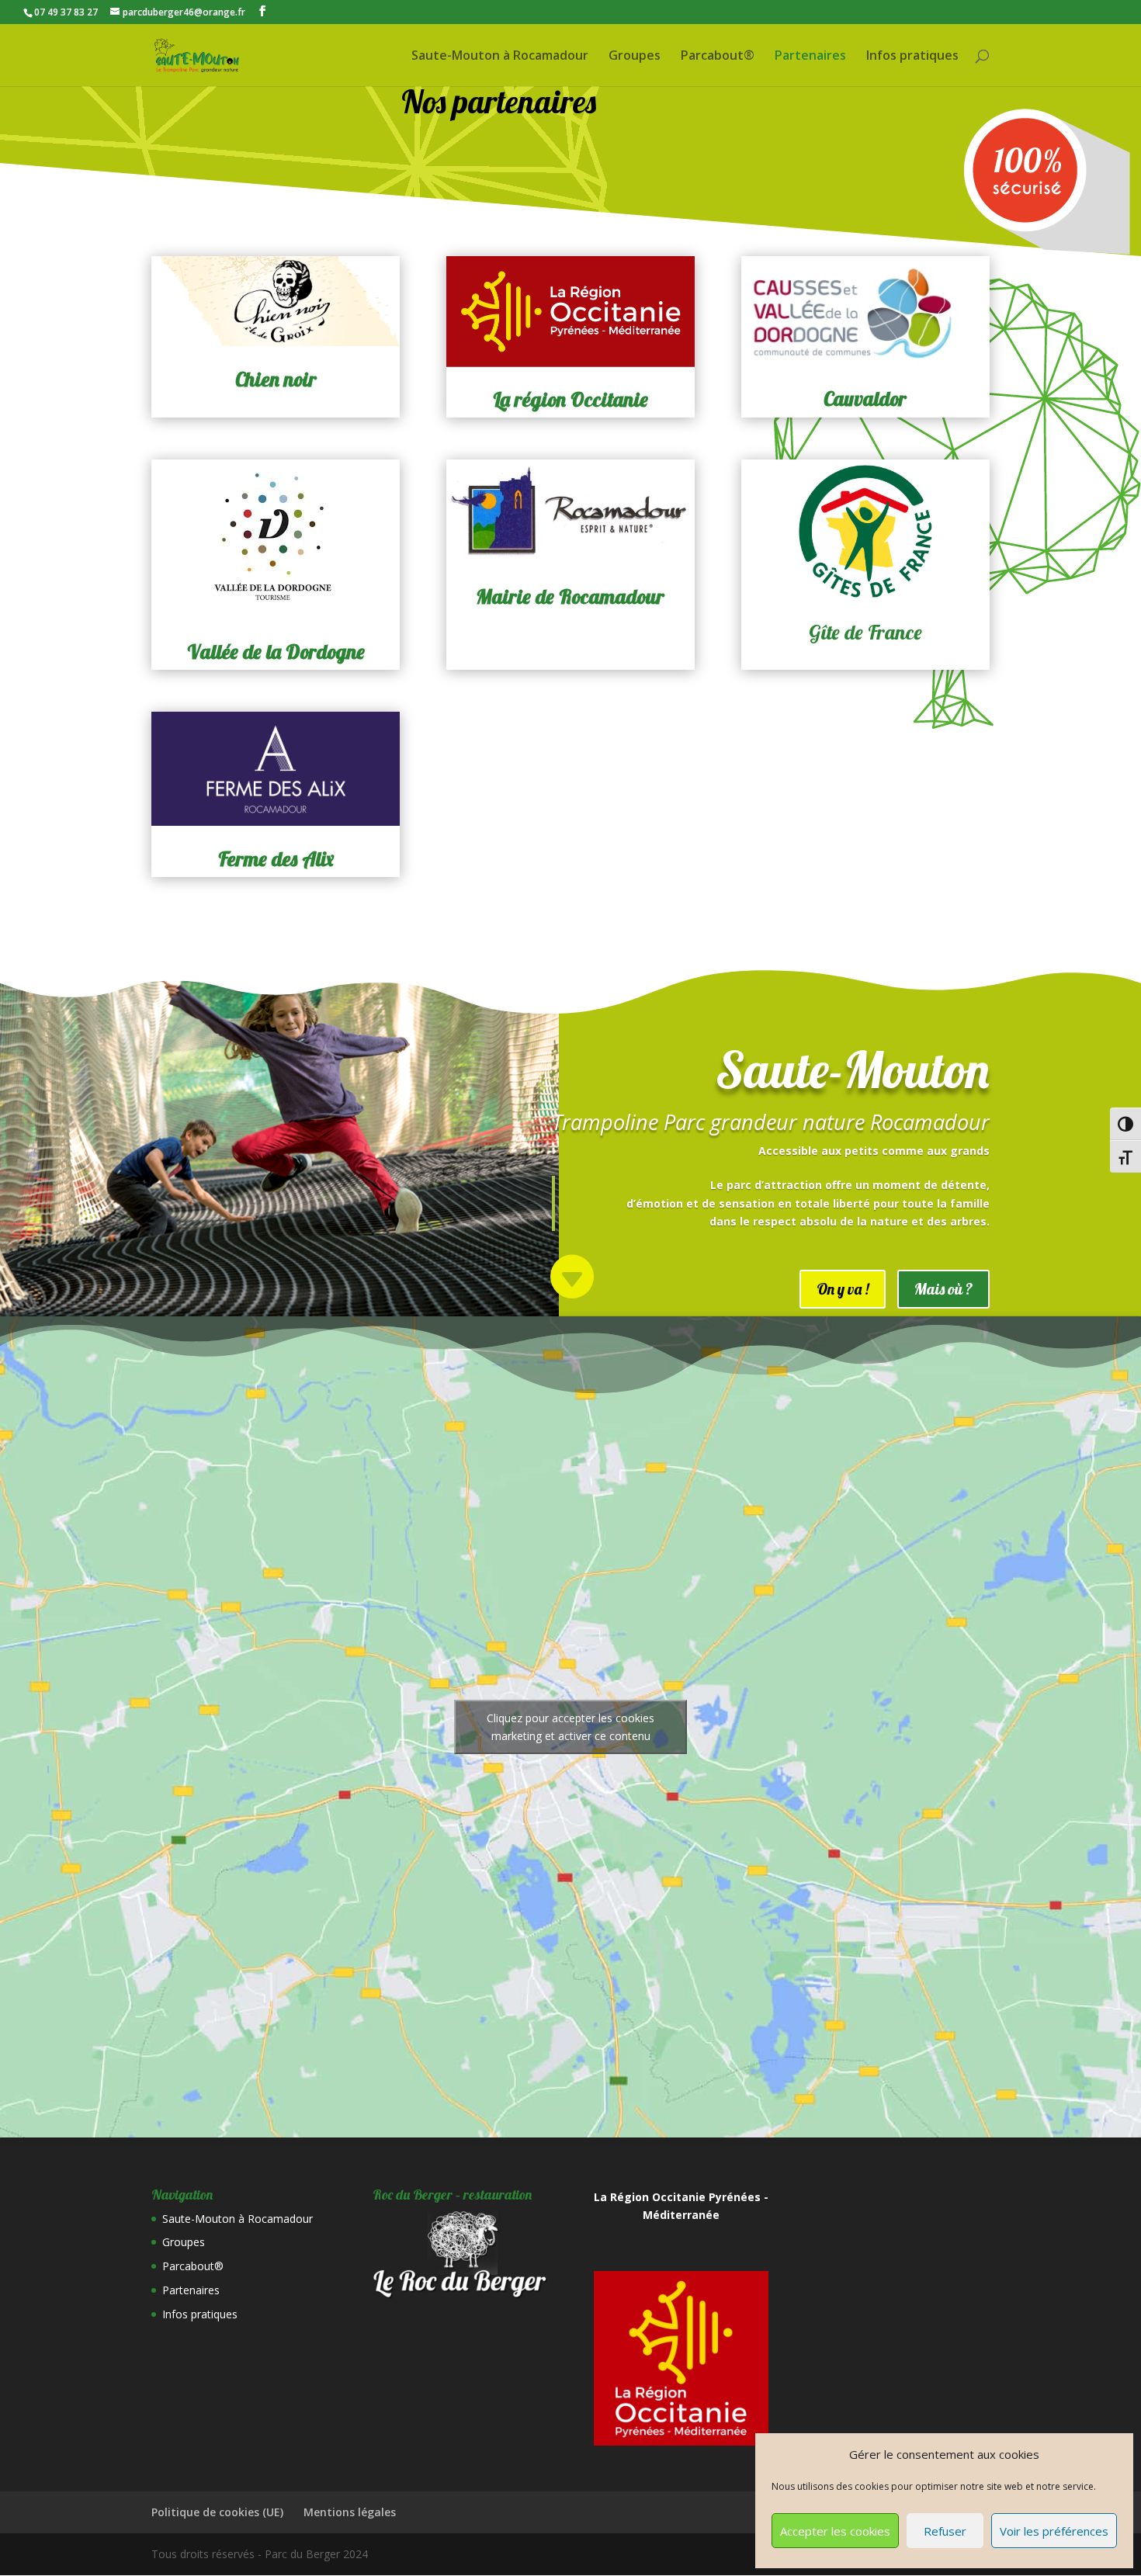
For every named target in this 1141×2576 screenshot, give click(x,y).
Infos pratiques (912, 57)
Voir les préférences (1054, 2531)
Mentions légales (350, 2512)
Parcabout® (718, 57)
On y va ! (843, 1289)
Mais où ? (943, 1289)
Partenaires (810, 57)
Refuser (945, 2531)
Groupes (635, 57)
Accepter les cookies (835, 2531)
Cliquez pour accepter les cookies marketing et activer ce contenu (570, 1727)
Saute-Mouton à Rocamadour (500, 57)
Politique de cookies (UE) (217, 2512)
